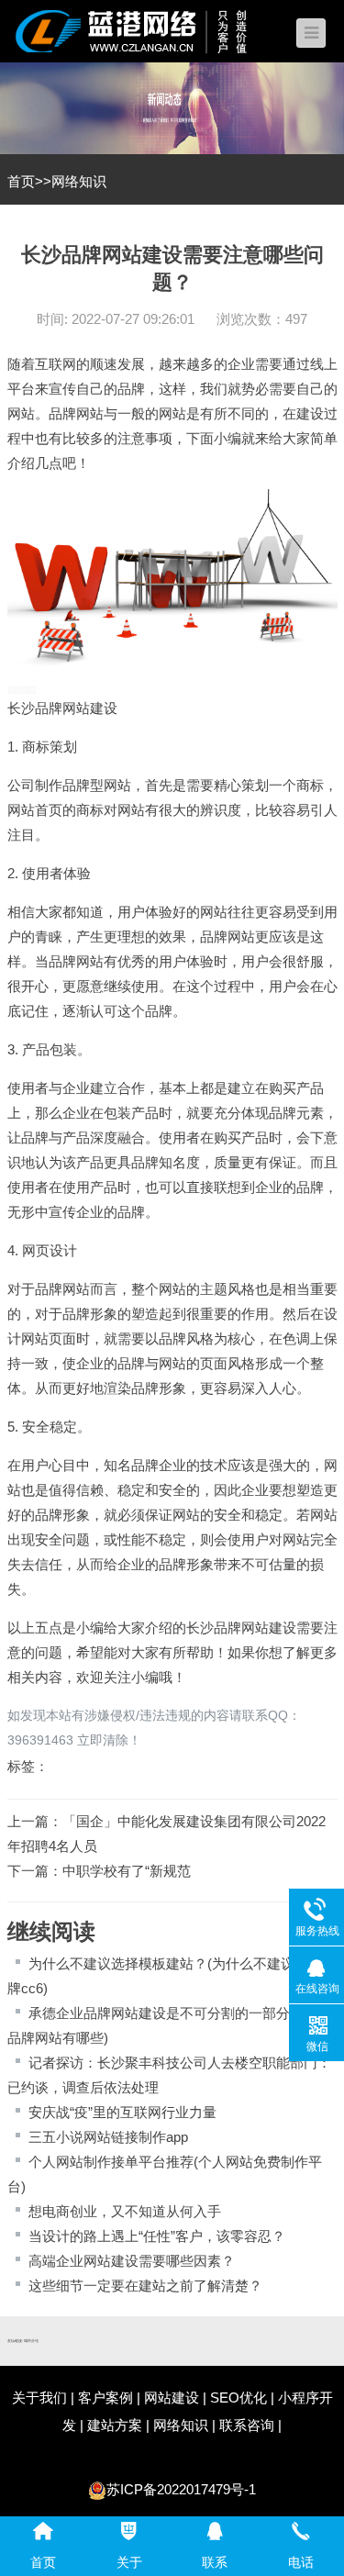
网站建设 (90, 708)
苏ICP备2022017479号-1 (181, 2489)
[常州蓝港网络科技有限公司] (145, 30)
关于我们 (39, 2398)
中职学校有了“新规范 (127, 1871)
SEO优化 (239, 2398)
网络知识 (79, 181)
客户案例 (105, 2398)
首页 (21, 181)
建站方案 (115, 2425)
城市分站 (31, 2341)
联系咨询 (247, 2425)
